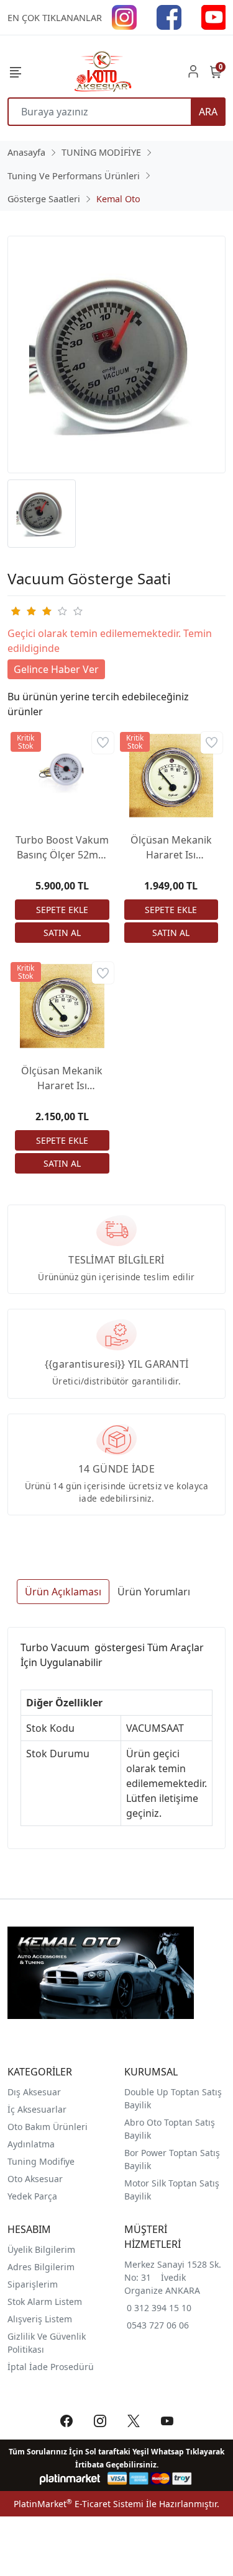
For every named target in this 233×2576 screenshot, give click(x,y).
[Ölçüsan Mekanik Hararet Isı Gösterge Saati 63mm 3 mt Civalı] (62, 1006)
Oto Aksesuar (35, 2179)
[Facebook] (169, 16)
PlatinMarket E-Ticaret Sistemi (79, 2504)
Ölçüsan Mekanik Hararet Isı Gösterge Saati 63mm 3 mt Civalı (62, 1078)
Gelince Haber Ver (56, 669)
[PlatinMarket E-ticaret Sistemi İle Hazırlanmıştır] (70, 2478)
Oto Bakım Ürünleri (48, 2127)
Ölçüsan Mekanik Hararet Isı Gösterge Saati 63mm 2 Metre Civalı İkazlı (171, 848)
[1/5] (15, 611)
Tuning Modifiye (41, 2161)
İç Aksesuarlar (37, 2109)
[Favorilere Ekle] (103, 743)
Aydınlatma (31, 2144)
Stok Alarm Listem (45, 2302)
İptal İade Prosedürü (51, 2367)
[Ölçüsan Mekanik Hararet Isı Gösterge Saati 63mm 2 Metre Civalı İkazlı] (171, 776)
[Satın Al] (62, 933)
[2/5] (23, 611)
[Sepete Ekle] (62, 910)
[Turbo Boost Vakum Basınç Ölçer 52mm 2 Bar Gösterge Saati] (62, 776)
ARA (208, 112)
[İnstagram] (124, 16)
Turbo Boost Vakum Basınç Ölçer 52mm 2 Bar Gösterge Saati (62, 848)
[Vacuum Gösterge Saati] (116, 354)
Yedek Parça (32, 2196)
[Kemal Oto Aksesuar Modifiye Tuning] (102, 71)
